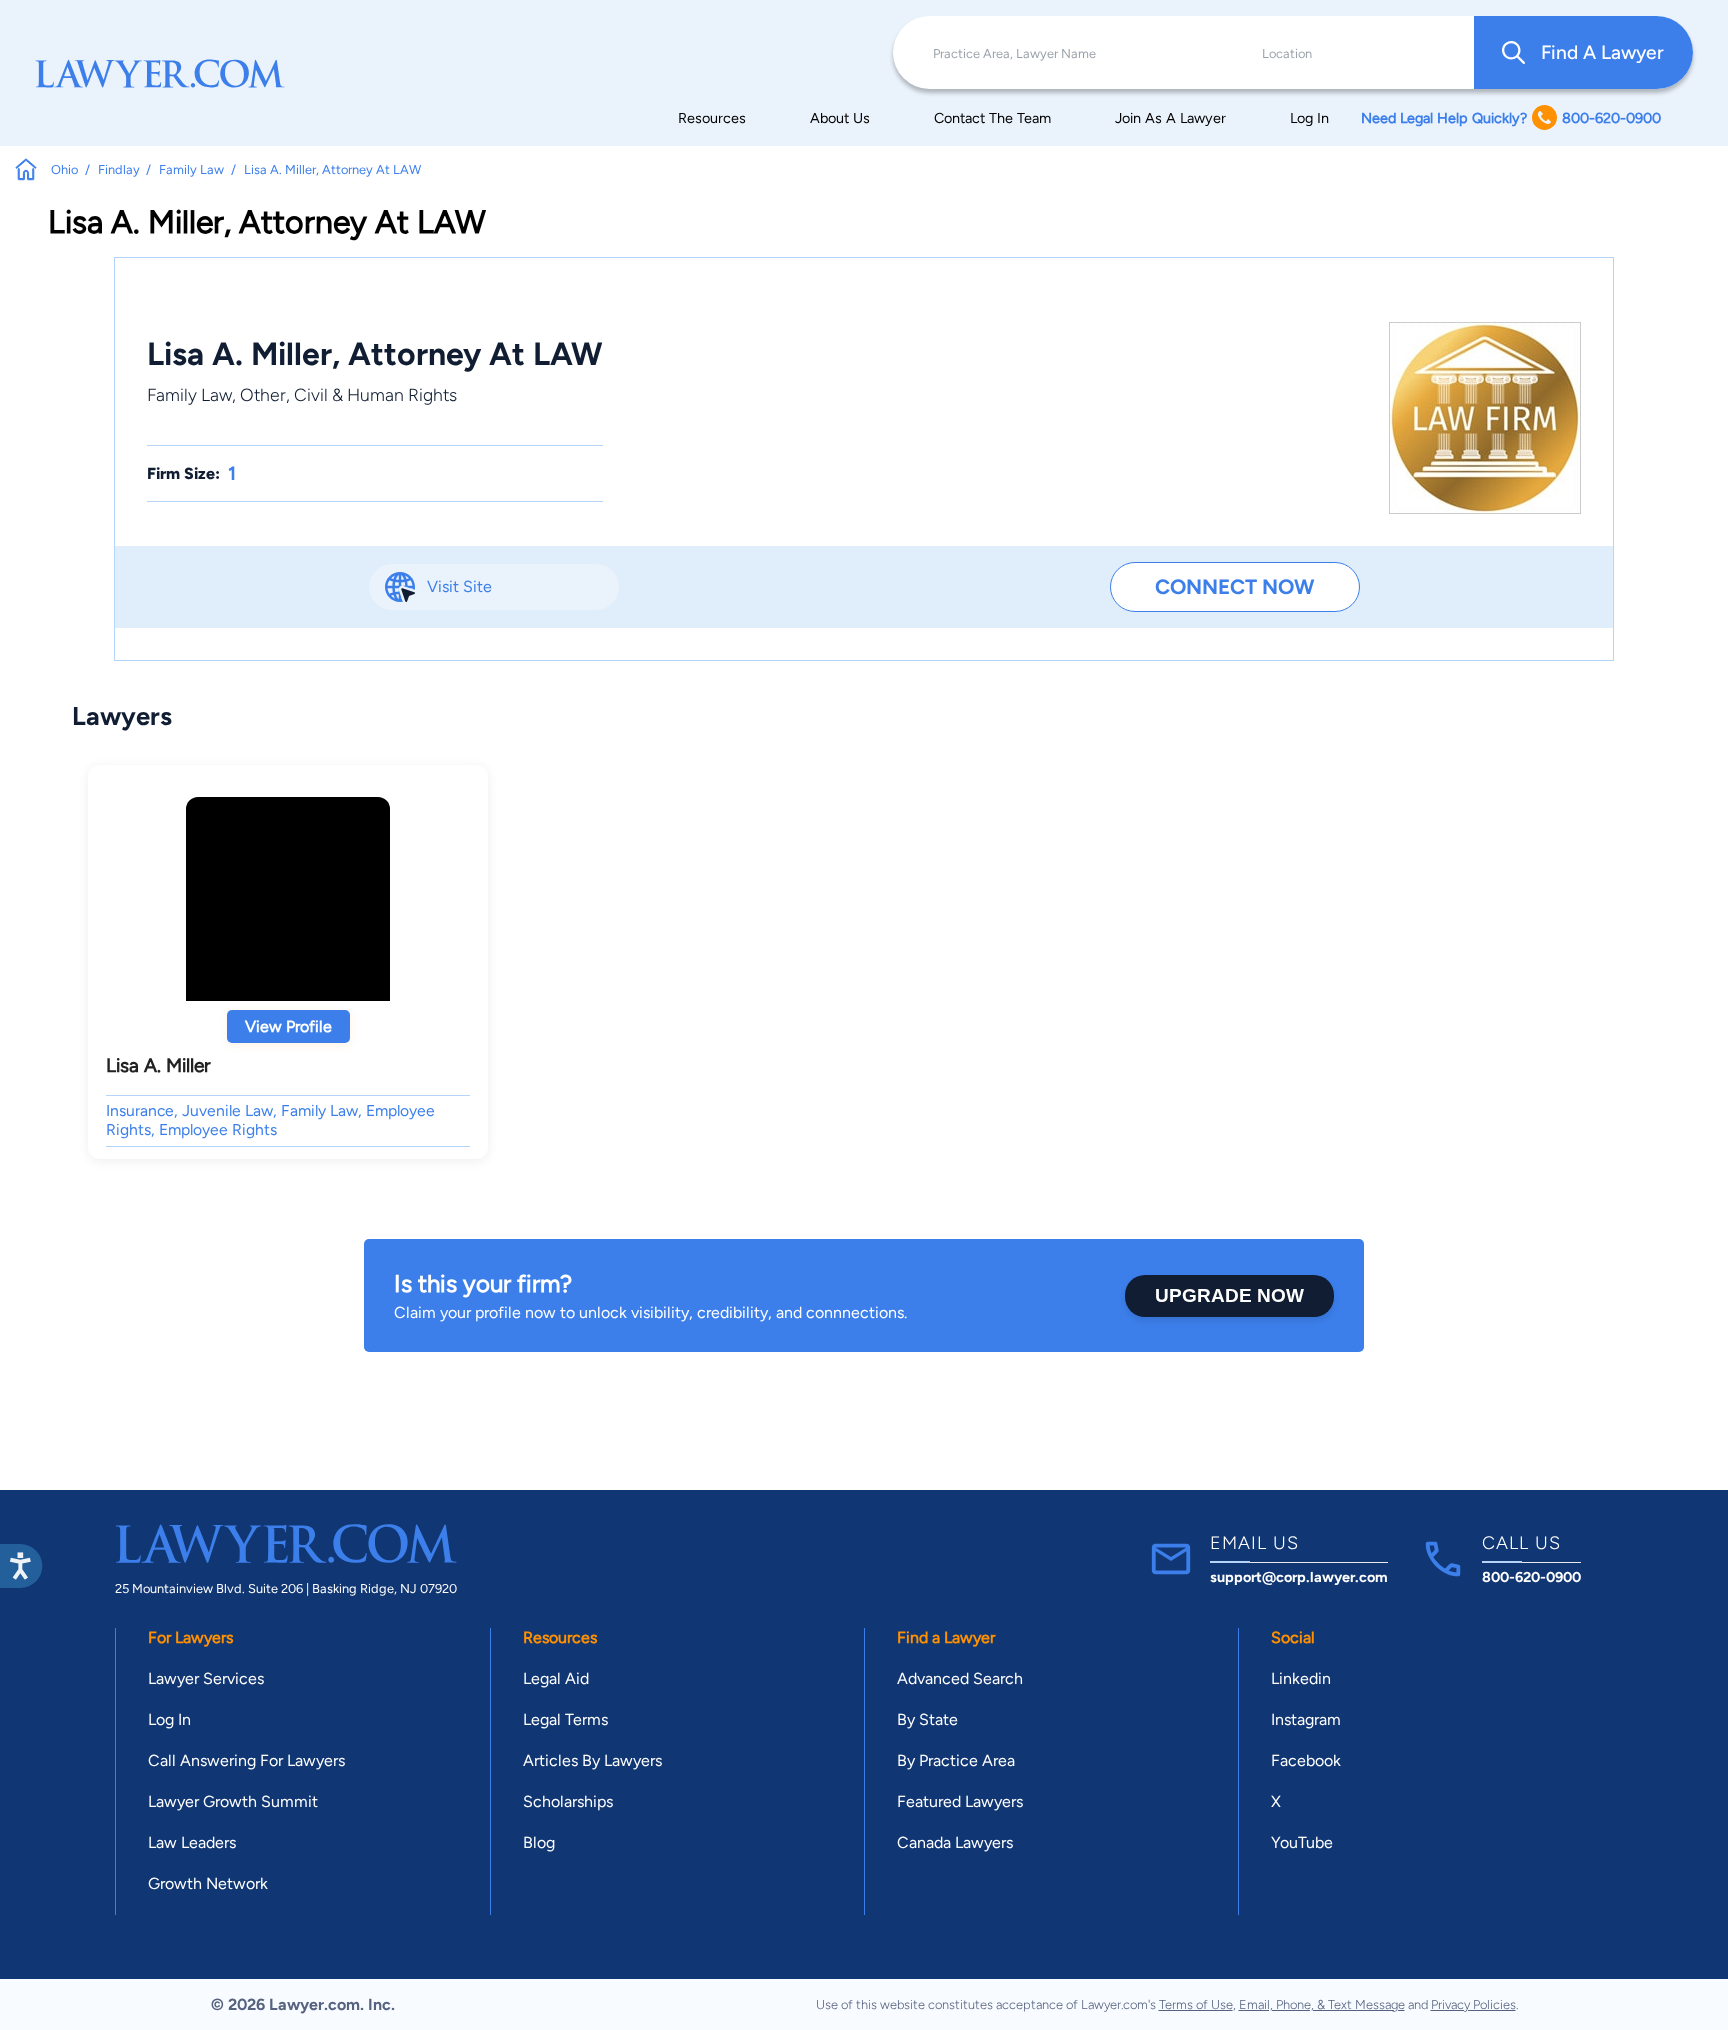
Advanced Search (960, 1678)
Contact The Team (992, 118)
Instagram (1306, 1719)
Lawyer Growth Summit (233, 1801)
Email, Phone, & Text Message (1322, 2004)
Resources (712, 118)
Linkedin (1301, 1678)
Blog (539, 1842)
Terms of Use (1196, 2004)
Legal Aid (556, 1678)
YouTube (1302, 1842)
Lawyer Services (206, 1678)
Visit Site (459, 586)
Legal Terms (565, 1719)
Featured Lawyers (960, 1801)
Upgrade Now (1229, 1295)
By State (927, 1719)
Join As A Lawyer (1170, 118)
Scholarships (568, 1801)
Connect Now (1234, 586)
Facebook (1306, 1760)
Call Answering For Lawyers (246, 1760)
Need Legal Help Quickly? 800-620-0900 (1511, 118)
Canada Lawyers (955, 1842)
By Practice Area (956, 1760)
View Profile (288, 1026)
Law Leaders (192, 1842)
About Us (840, 118)
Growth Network (208, 1883)
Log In (1309, 118)
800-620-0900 (1531, 1577)
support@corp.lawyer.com (1299, 1577)
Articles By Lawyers (592, 1760)
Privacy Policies (1473, 2004)
